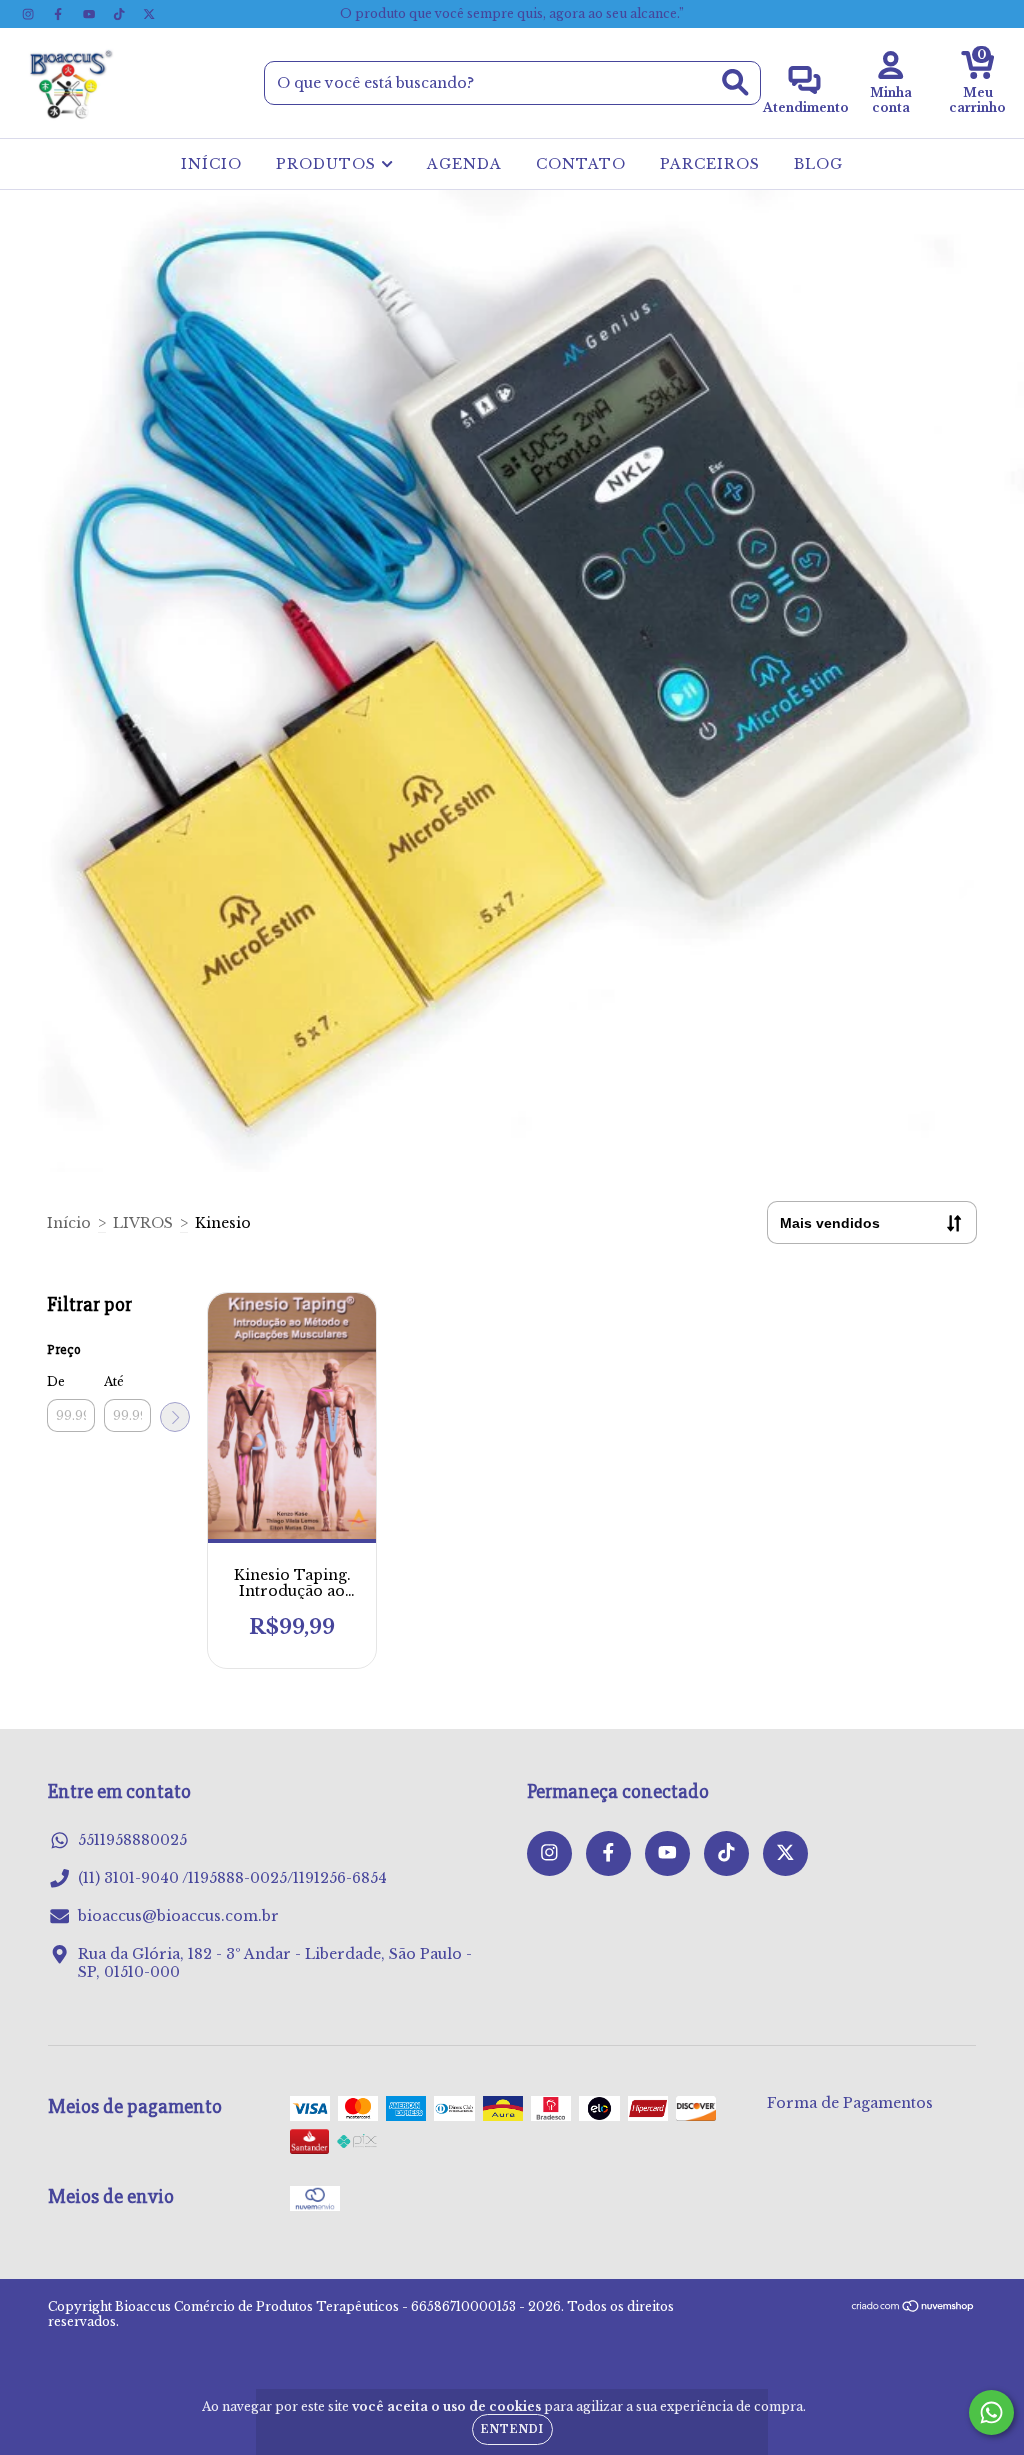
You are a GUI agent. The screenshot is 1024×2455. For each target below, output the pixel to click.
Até (114, 1381)
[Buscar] (735, 82)
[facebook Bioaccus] (60, 14)
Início (69, 1223)
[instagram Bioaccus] (30, 14)
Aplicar (175, 1417)
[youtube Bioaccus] (91, 14)
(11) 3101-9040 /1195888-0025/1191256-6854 (232, 1878)
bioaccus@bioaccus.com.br (178, 1916)
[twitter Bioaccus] (149, 14)
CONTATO (581, 164)
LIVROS (143, 1223)
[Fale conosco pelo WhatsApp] (991, 2412)
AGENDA (464, 164)
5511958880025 (132, 1840)
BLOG (818, 164)
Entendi (512, 2429)
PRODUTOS (328, 164)
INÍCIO (211, 164)
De (56, 1381)
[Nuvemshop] (913, 2308)
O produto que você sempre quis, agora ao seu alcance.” (512, 13)
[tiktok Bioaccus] (121, 14)
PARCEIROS (710, 164)
